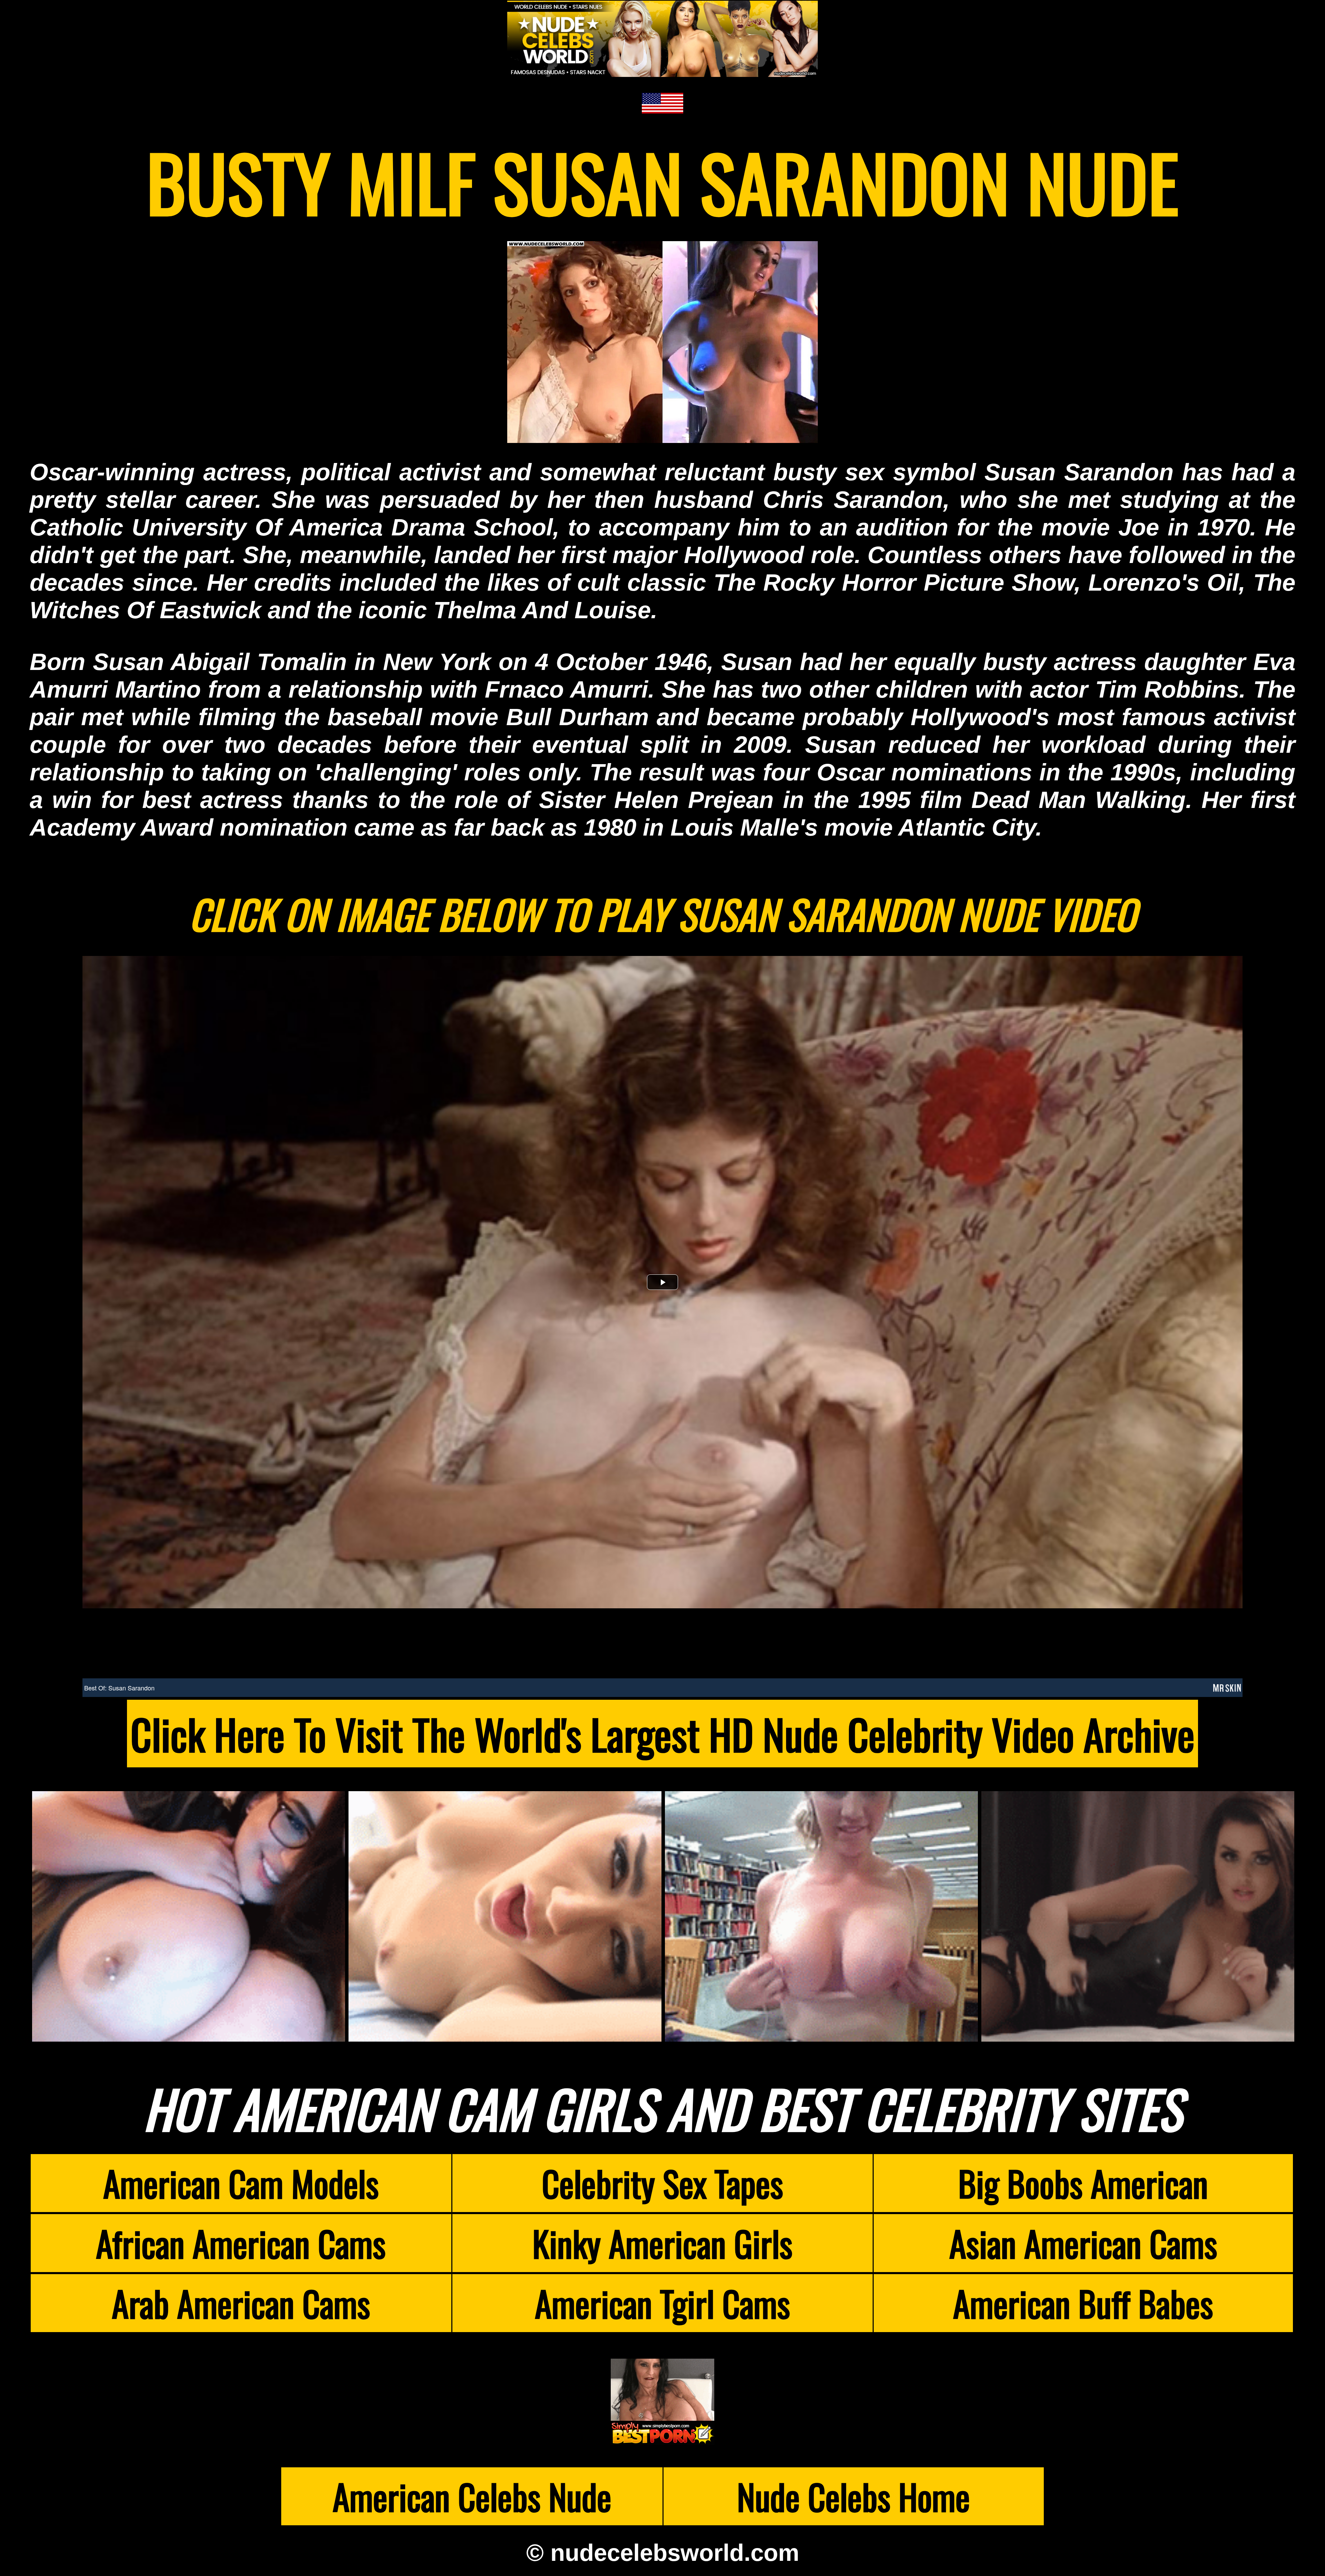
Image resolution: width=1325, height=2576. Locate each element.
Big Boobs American (1083, 2183)
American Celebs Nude (472, 2496)
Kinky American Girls (662, 2243)
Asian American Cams (1083, 2243)
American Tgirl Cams (662, 2303)
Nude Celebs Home (853, 2496)
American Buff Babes (1083, 2303)
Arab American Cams (241, 2303)
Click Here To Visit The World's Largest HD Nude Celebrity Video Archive (662, 1734)
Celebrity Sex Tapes (662, 2183)
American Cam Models (241, 2183)
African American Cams (241, 2243)
